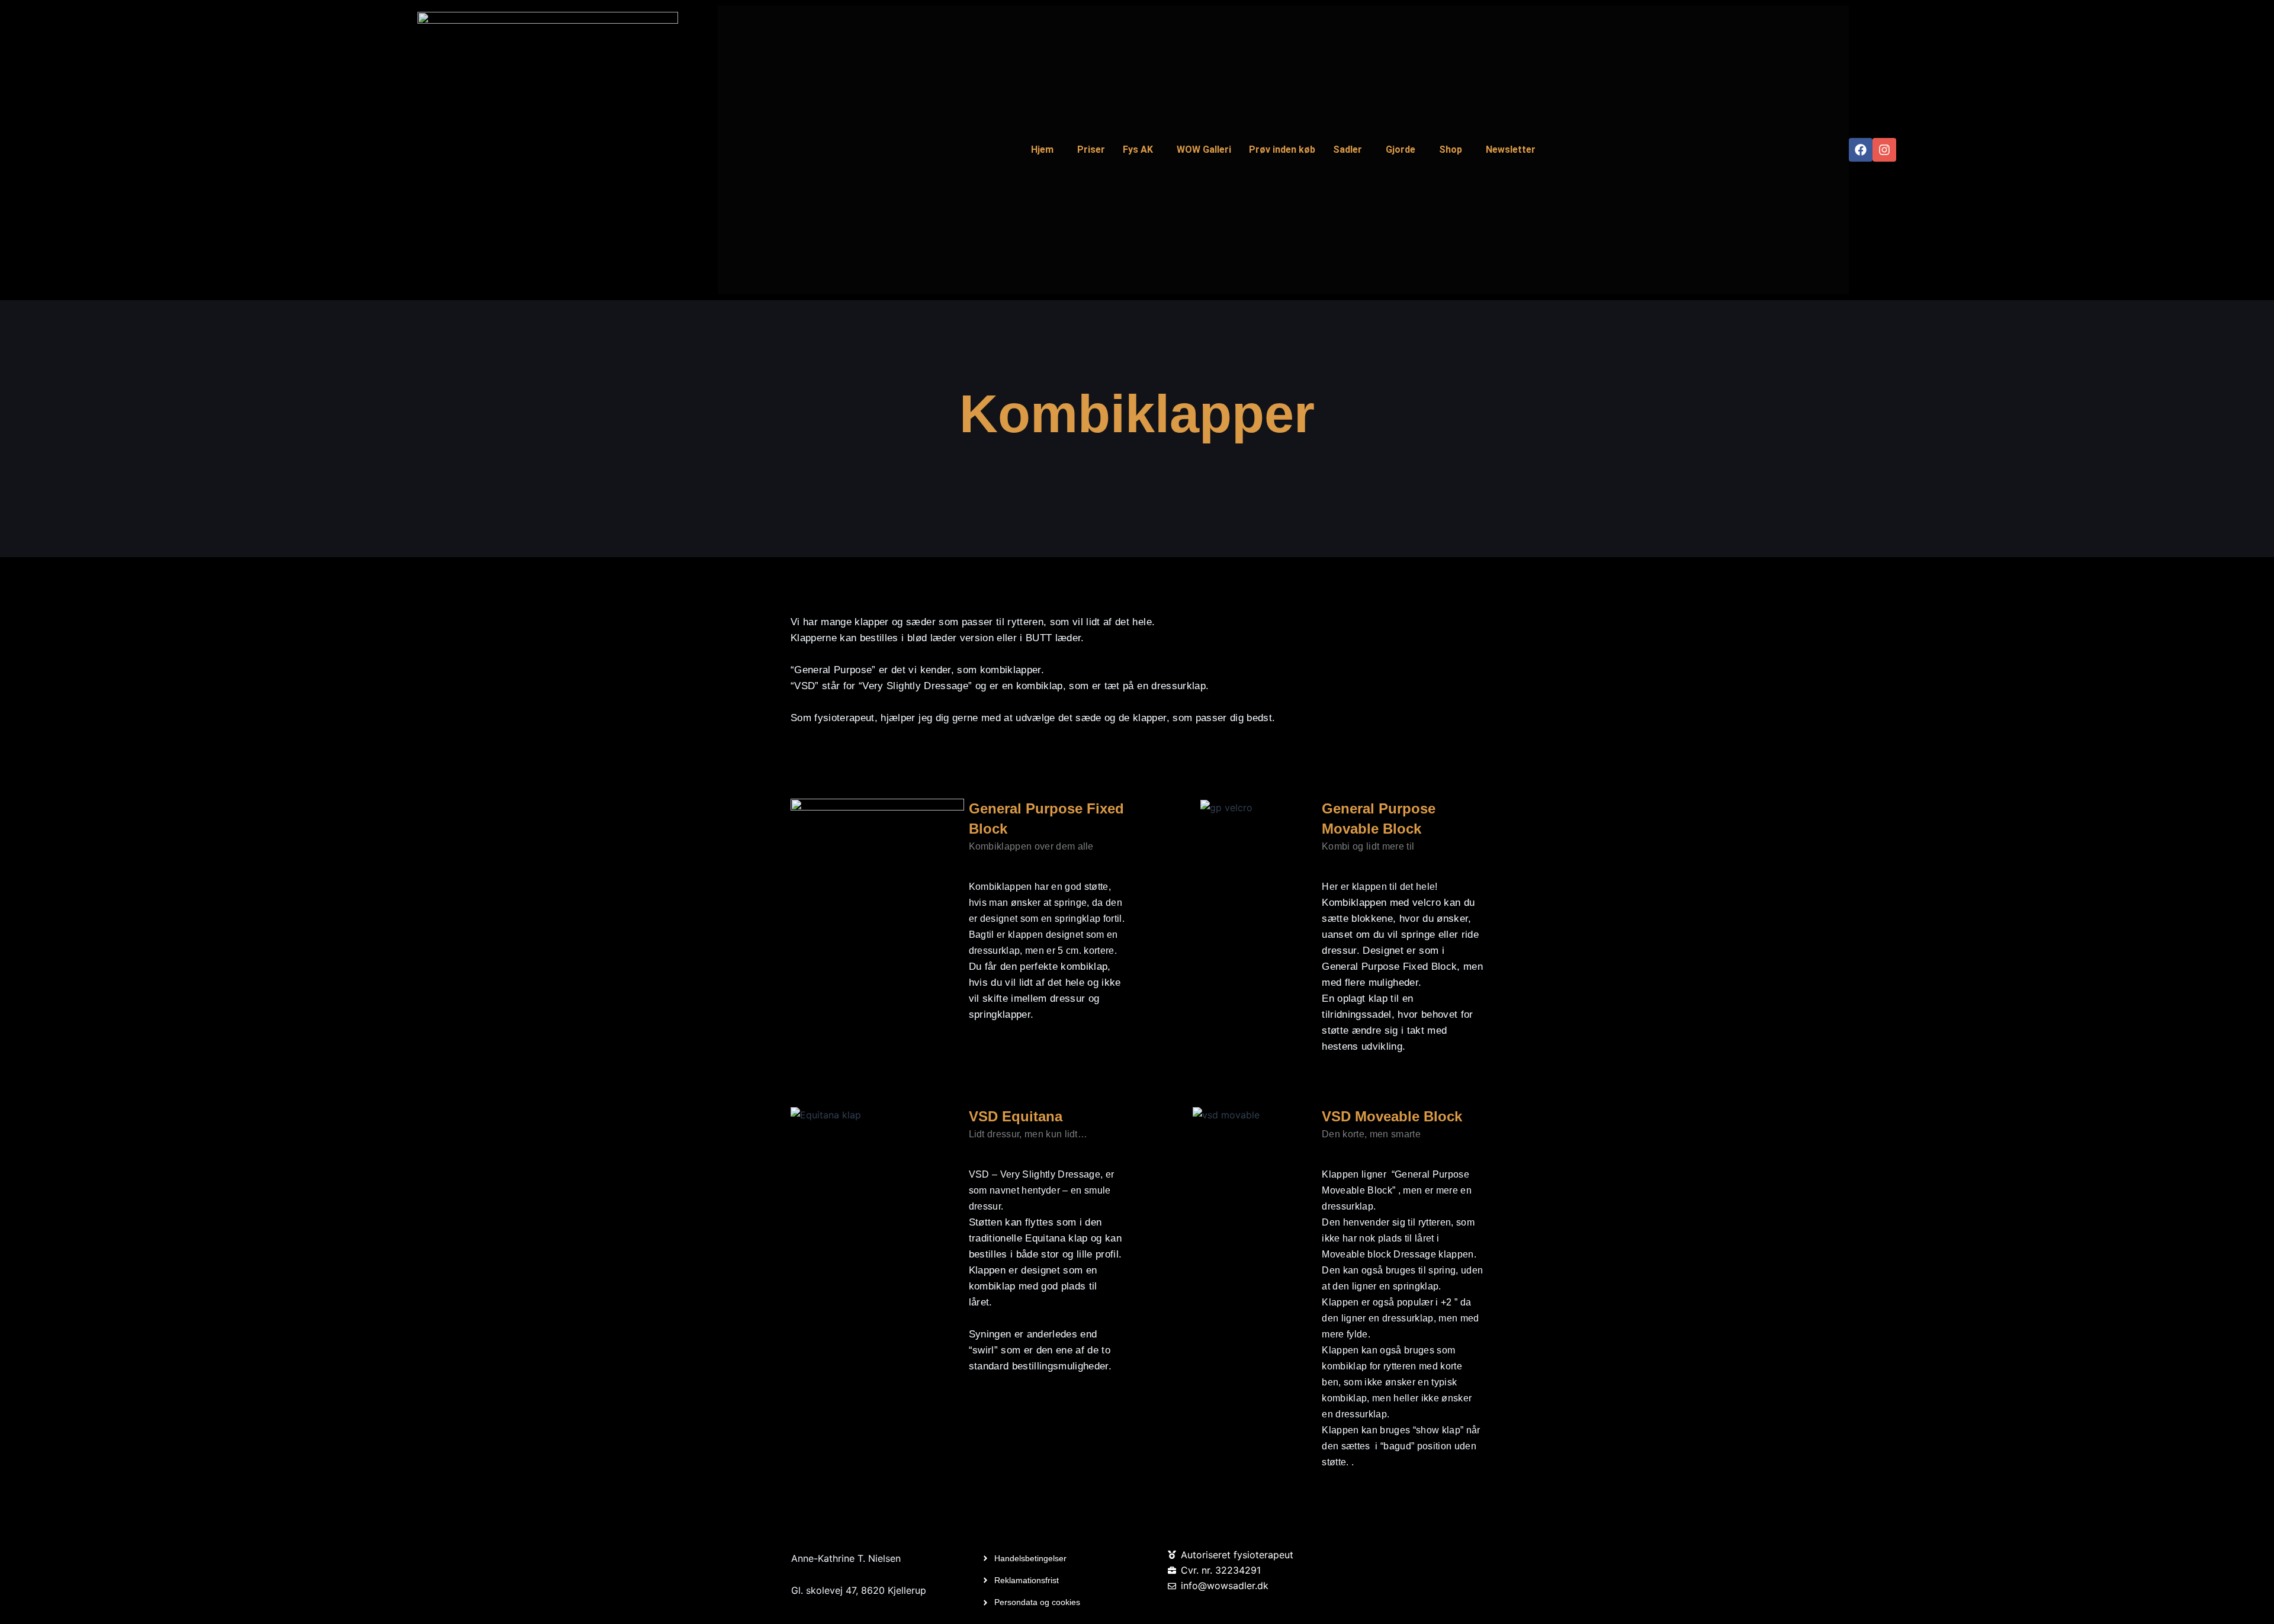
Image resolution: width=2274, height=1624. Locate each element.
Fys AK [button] (1138, 149)
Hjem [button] (1042, 149)
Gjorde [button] (1401, 149)
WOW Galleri (1204, 149)
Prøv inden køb (1282, 149)
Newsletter (1511, 149)
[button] (1045, 150)
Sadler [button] (1348, 149)
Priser (1091, 149)
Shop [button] (1451, 149)
